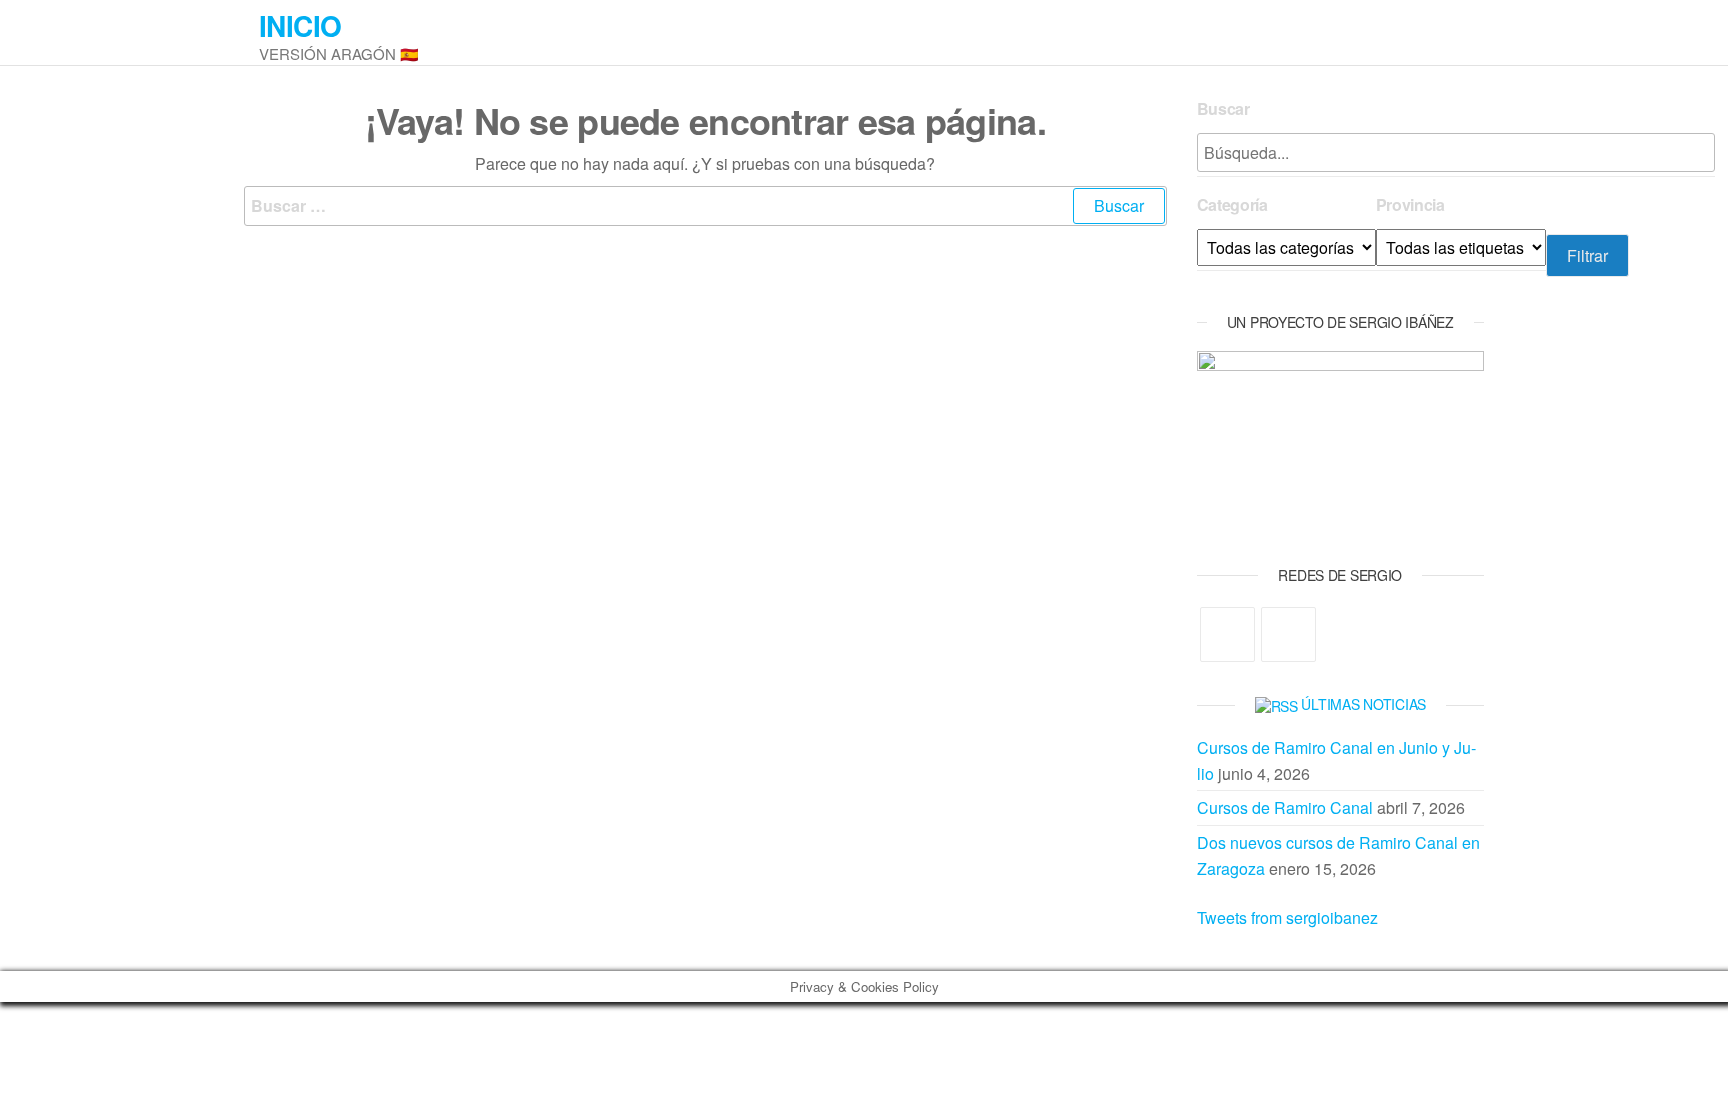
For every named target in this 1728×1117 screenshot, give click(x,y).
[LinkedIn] (1288, 634)
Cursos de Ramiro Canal (1285, 807)
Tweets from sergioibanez (1287, 917)
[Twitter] (1227, 634)
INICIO (300, 25)
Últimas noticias (1363, 704)
